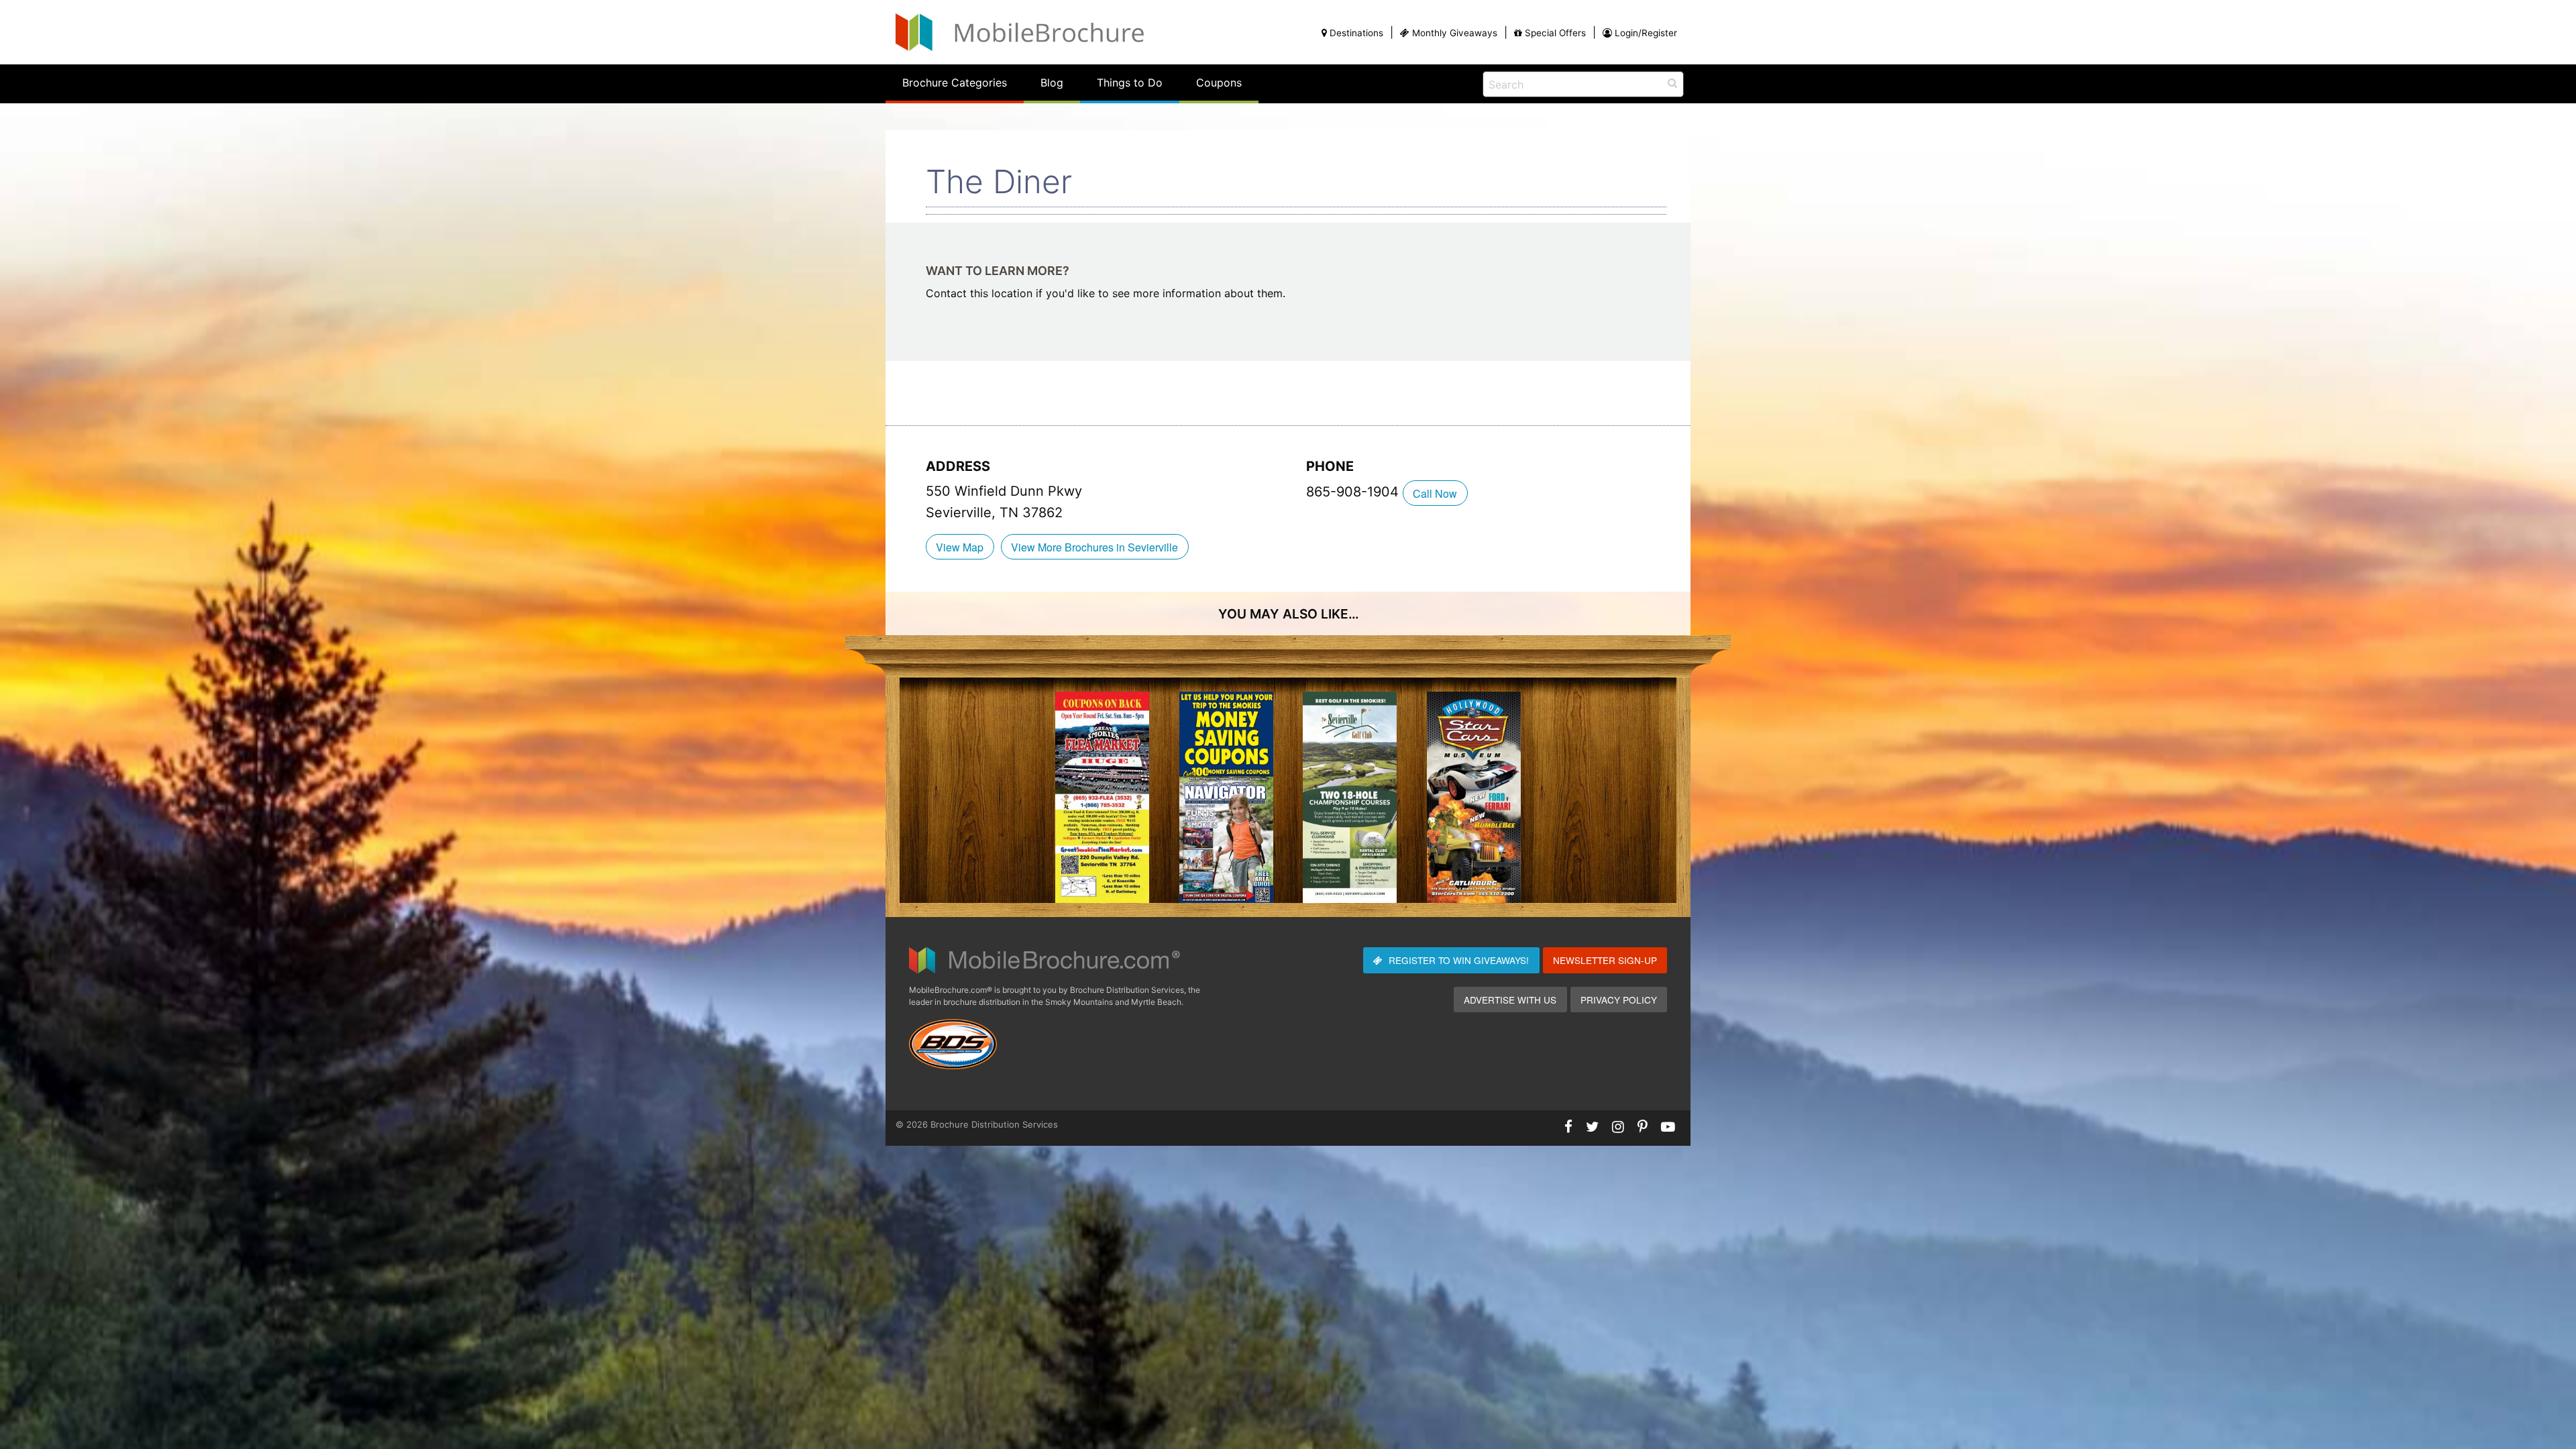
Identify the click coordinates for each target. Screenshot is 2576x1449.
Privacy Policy (1619, 1000)
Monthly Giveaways (1455, 33)
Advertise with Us (1510, 1000)
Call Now (1435, 493)
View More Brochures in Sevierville (1094, 547)
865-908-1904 (1354, 492)
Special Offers (1555, 33)
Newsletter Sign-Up (1605, 960)
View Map (960, 547)
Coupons (1219, 83)
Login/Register (1646, 33)
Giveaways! (1459, 960)
